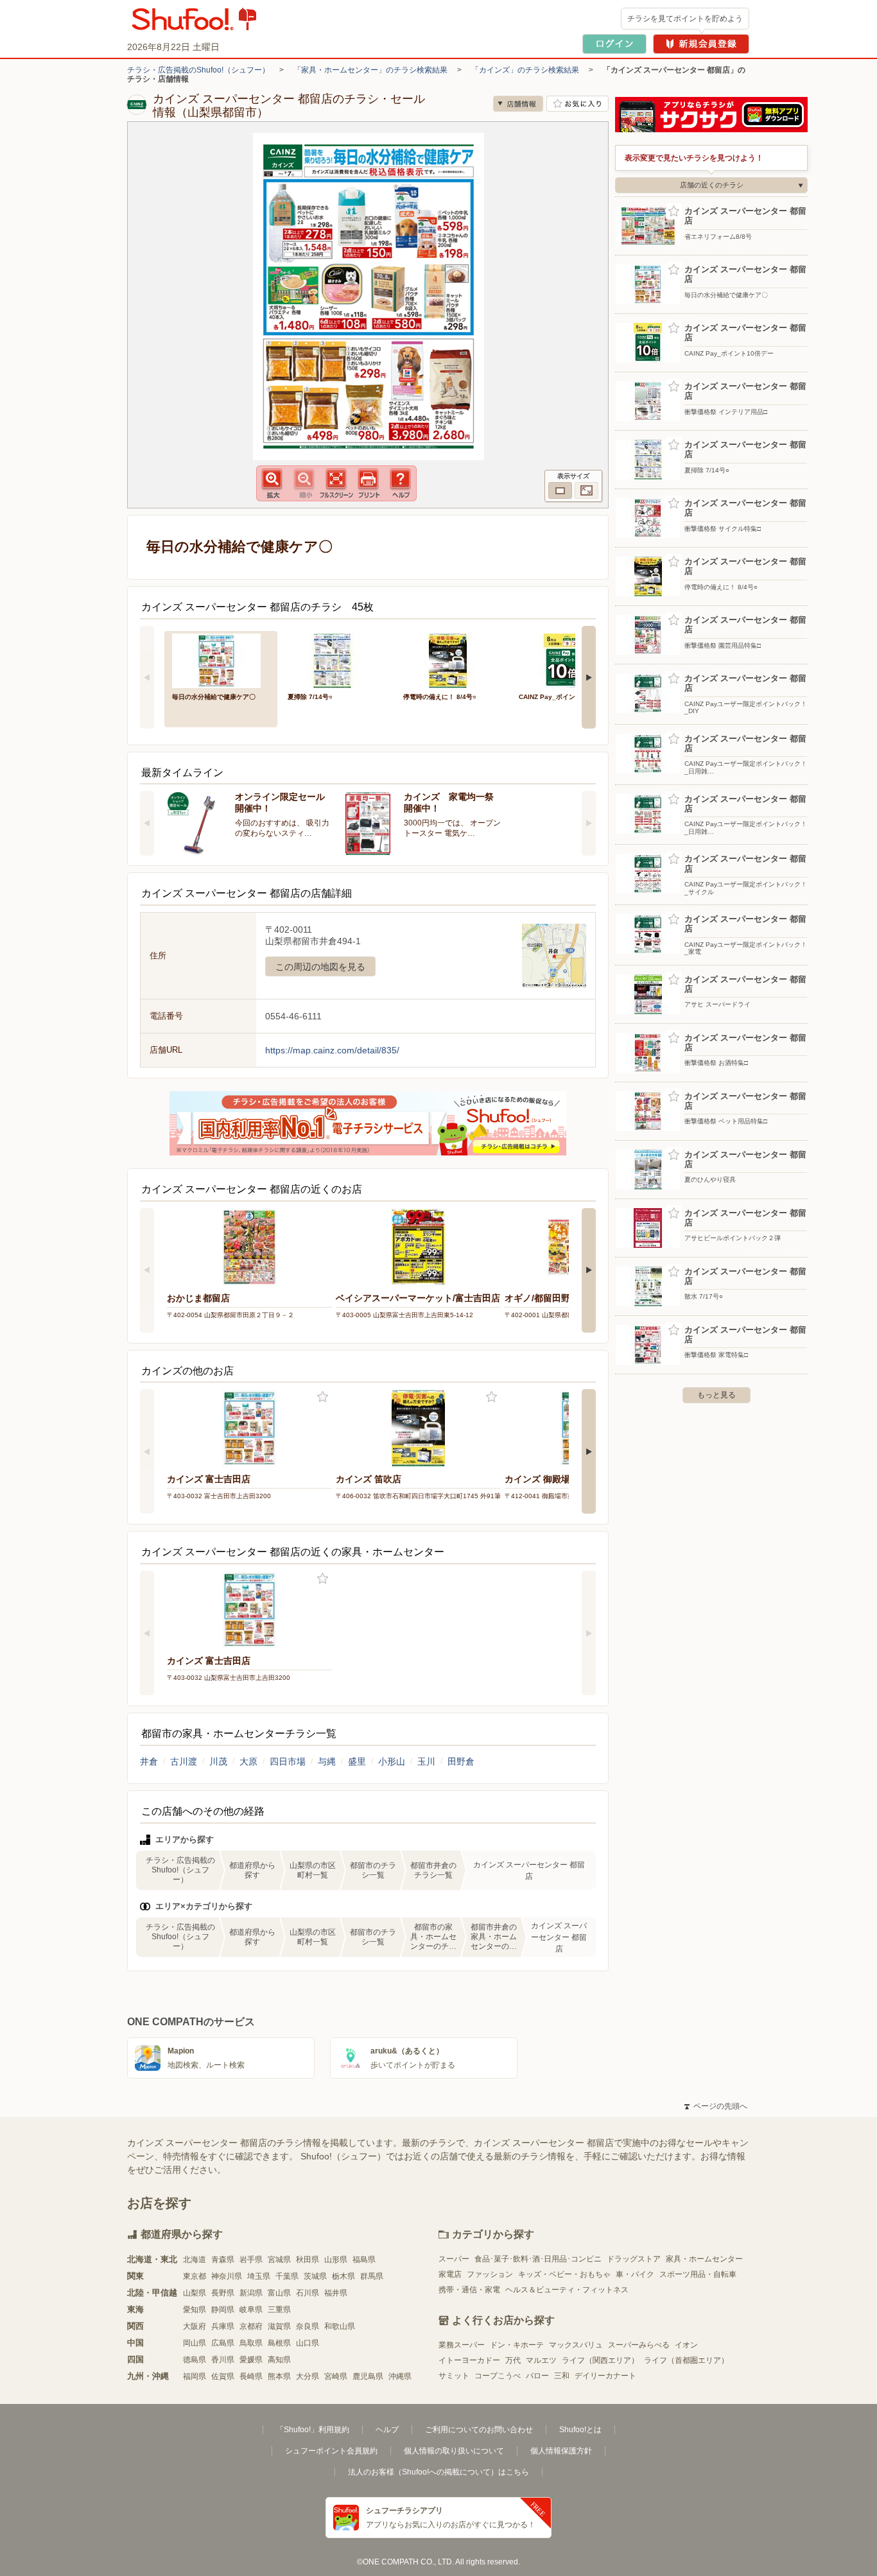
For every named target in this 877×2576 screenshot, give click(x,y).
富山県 (279, 2293)
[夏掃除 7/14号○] (336, 660)
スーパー (454, 2259)
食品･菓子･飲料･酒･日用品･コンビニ (538, 2259)
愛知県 (195, 2310)
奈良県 (308, 2326)
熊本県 (279, 2376)
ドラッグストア (634, 2259)
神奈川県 (227, 2276)
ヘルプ (387, 2430)
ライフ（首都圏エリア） (686, 2360)
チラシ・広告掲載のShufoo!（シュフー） (198, 70)
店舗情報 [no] (518, 104)
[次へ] (589, 677)
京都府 (251, 2326)
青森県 (223, 2260)
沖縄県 (400, 2376)
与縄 (327, 1761)
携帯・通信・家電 (469, 2290)
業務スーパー (462, 2345)
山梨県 (195, 2293)
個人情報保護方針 (561, 2451)
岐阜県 (251, 2310)
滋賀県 (279, 2326)
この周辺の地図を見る (320, 967)
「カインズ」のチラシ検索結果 (525, 70)
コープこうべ (498, 2376)
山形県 (336, 2260)
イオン (686, 2345)
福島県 (364, 2260)
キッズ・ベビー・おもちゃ (564, 2274)
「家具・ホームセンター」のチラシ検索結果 (370, 70)
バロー (537, 2376)
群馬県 (372, 2276)
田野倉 (461, 1761)
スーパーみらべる (639, 2345)
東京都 (195, 2276)
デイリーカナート (605, 2376)
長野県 (223, 2293)
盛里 (357, 1761)
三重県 (279, 2310)
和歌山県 (340, 2326)
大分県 (308, 2376)
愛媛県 (251, 2360)
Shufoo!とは (580, 2430)
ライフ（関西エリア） (600, 2360)
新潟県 (251, 2293)
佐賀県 (223, 2376)
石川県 (308, 2293)
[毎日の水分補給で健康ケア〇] (221, 660)
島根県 (279, 2343)
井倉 (149, 1761)
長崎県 (251, 2376)
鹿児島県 (368, 2376)
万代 (513, 2360)
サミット (454, 2376)
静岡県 (223, 2310)
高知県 (279, 2360)
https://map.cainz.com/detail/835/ (332, 1050)
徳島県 (195, 2360)
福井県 (336, 2293)
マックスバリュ (576, 2345)
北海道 (195, 2260)
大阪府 (195, 2326)
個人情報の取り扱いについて (454, 2451)
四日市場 (288, 1761)
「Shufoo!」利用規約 (313, 2430)
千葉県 (287, 2276)
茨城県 (315, 2276)
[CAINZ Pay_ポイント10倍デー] (568, 660)
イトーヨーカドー (469, 2360)
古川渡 (184, 1761)
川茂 (218, 1761)
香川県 (223, 2360)
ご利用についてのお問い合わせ (479, 2430)
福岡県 (195, 2376)
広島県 (223, 2343)
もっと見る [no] (716, 1395)
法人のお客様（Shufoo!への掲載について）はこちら (438, 2472)
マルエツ (541, 2360)
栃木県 (343, 2276)
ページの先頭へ (716, 2106)
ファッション (490, 2274)
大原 (248, 1761)
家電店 (450, 2274)
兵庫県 (223, 2326)
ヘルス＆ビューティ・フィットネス (567, 2290)
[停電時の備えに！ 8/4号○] (452, 660)
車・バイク (635, 2274)
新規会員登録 (701, 44)
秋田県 (308, 2260)
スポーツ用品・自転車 (698, 2274)
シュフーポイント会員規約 (331, 2451)
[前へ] (147, 677)
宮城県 (279, 2260)
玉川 (426, 1761)
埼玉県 (259, 2276)
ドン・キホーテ (517, 2345)
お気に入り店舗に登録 (577, 104)
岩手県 (251, 2260)
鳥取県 (251, 2343)
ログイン (614, 44)
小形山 (392, 1761)
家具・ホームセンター (704, 2259)
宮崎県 (336, 2376)
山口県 (308, 2343)
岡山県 (195, 2343)
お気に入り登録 (323, 1397)
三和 (562, 2376)
